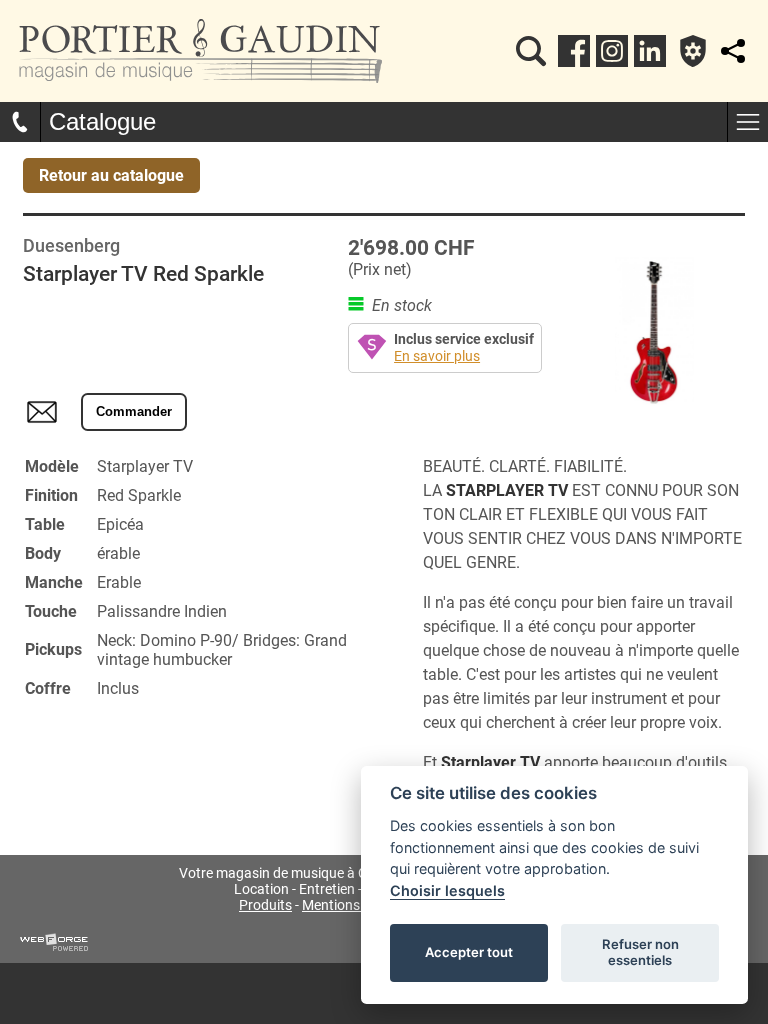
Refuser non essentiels (640, 952)
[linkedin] (650, 51)
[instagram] (612, 51)
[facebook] (574, 51)
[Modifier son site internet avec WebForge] (54, 943)
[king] (531, 51)
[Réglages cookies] (693, 51)
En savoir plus (437, 356)
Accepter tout (469, 952)
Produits (265, 905)
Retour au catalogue (111, 175)
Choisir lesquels (447, 890)
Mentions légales (354, 905)
